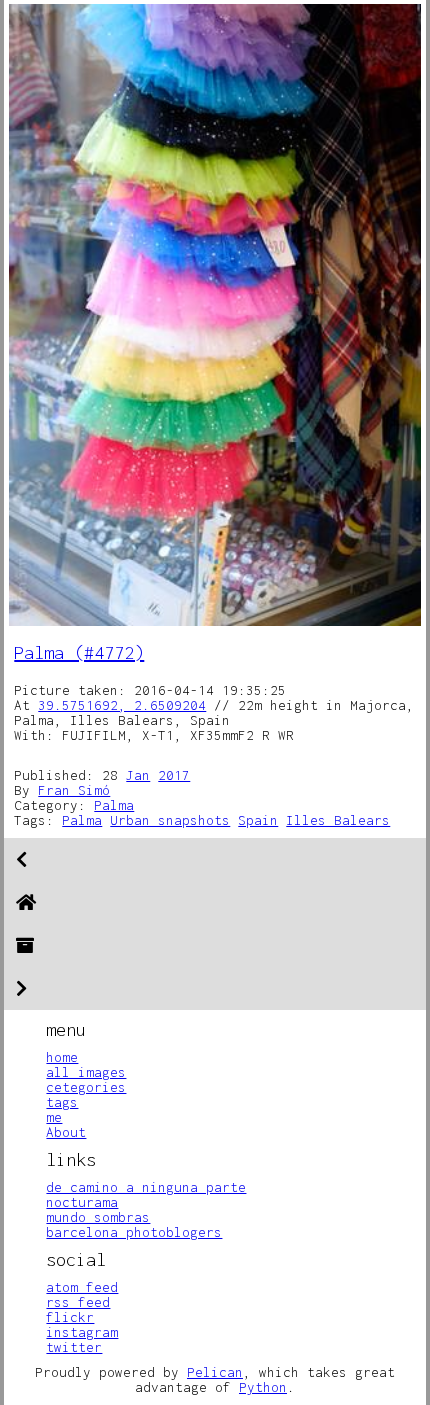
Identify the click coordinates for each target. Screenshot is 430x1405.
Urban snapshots (170, 820)
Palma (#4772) (79, 652)
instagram (82, 1332)
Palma (114, 805)
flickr (70, 1317)
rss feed (78, 1302)
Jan (138, 775)
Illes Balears (338, 820)
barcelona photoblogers (134, 1232)
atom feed (82, 1287)
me (54, 1117)
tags (62, 1102)
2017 (174, 775)
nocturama (82, 1202)
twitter (74, 1347)
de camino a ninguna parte (146, 1187)
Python (263, 1387)
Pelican (215, 1372)
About (66, 1132)
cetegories (86, 1087)
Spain (258, 820)
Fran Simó (74, 790)
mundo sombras (98, 1217)
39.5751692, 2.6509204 (122, 705)
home (62, 1057)
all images (86, 1072)
